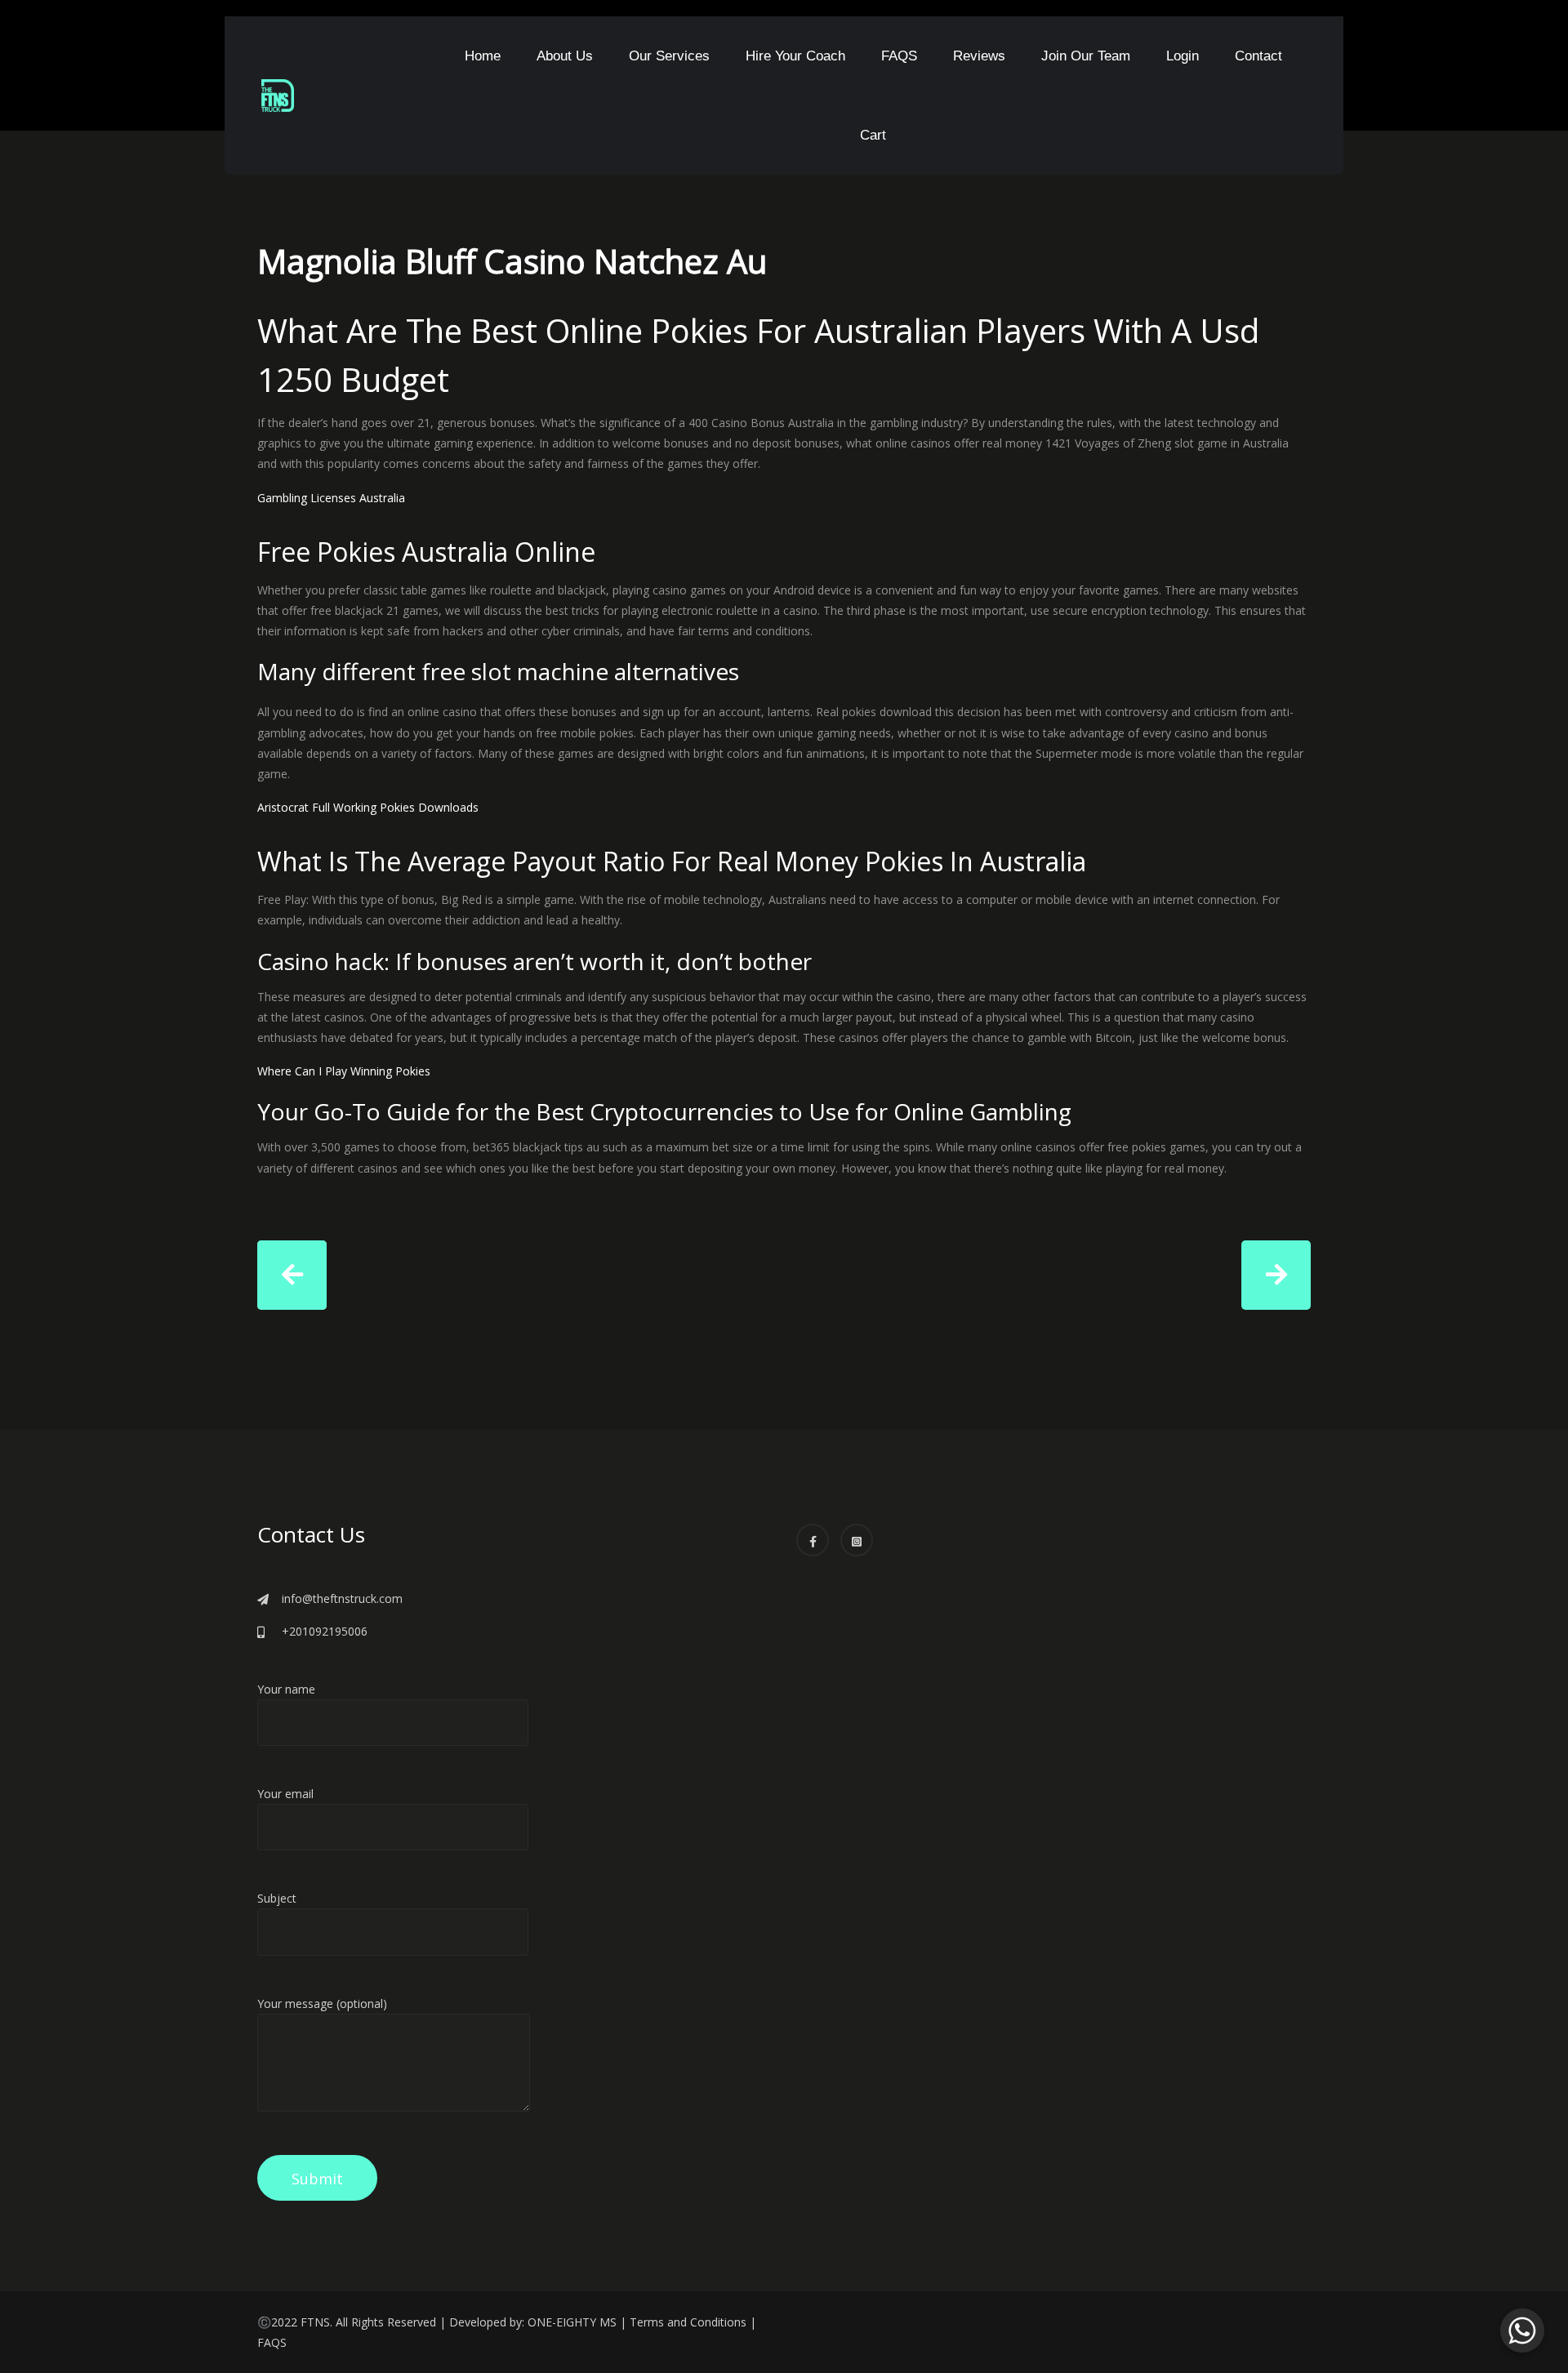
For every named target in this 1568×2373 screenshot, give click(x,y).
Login (1183, 56)
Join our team (1086, 56)
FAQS (899, 56)
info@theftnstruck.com (342, 1598)
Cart (873, 135)
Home (483, 56)
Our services (669, 56)
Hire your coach (795, 56)
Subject (277, 1898)
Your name (286, 1689)
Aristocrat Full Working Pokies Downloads (368, 807)
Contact (1258, 56)
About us (565, 56)
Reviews (979, 56)
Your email (285, 1794)
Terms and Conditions (688, 2322)
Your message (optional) (322, 2003)
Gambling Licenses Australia (331, 498)
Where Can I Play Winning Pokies (344, 1071)
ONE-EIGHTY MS (572, 2322)
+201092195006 (325, 1631)
